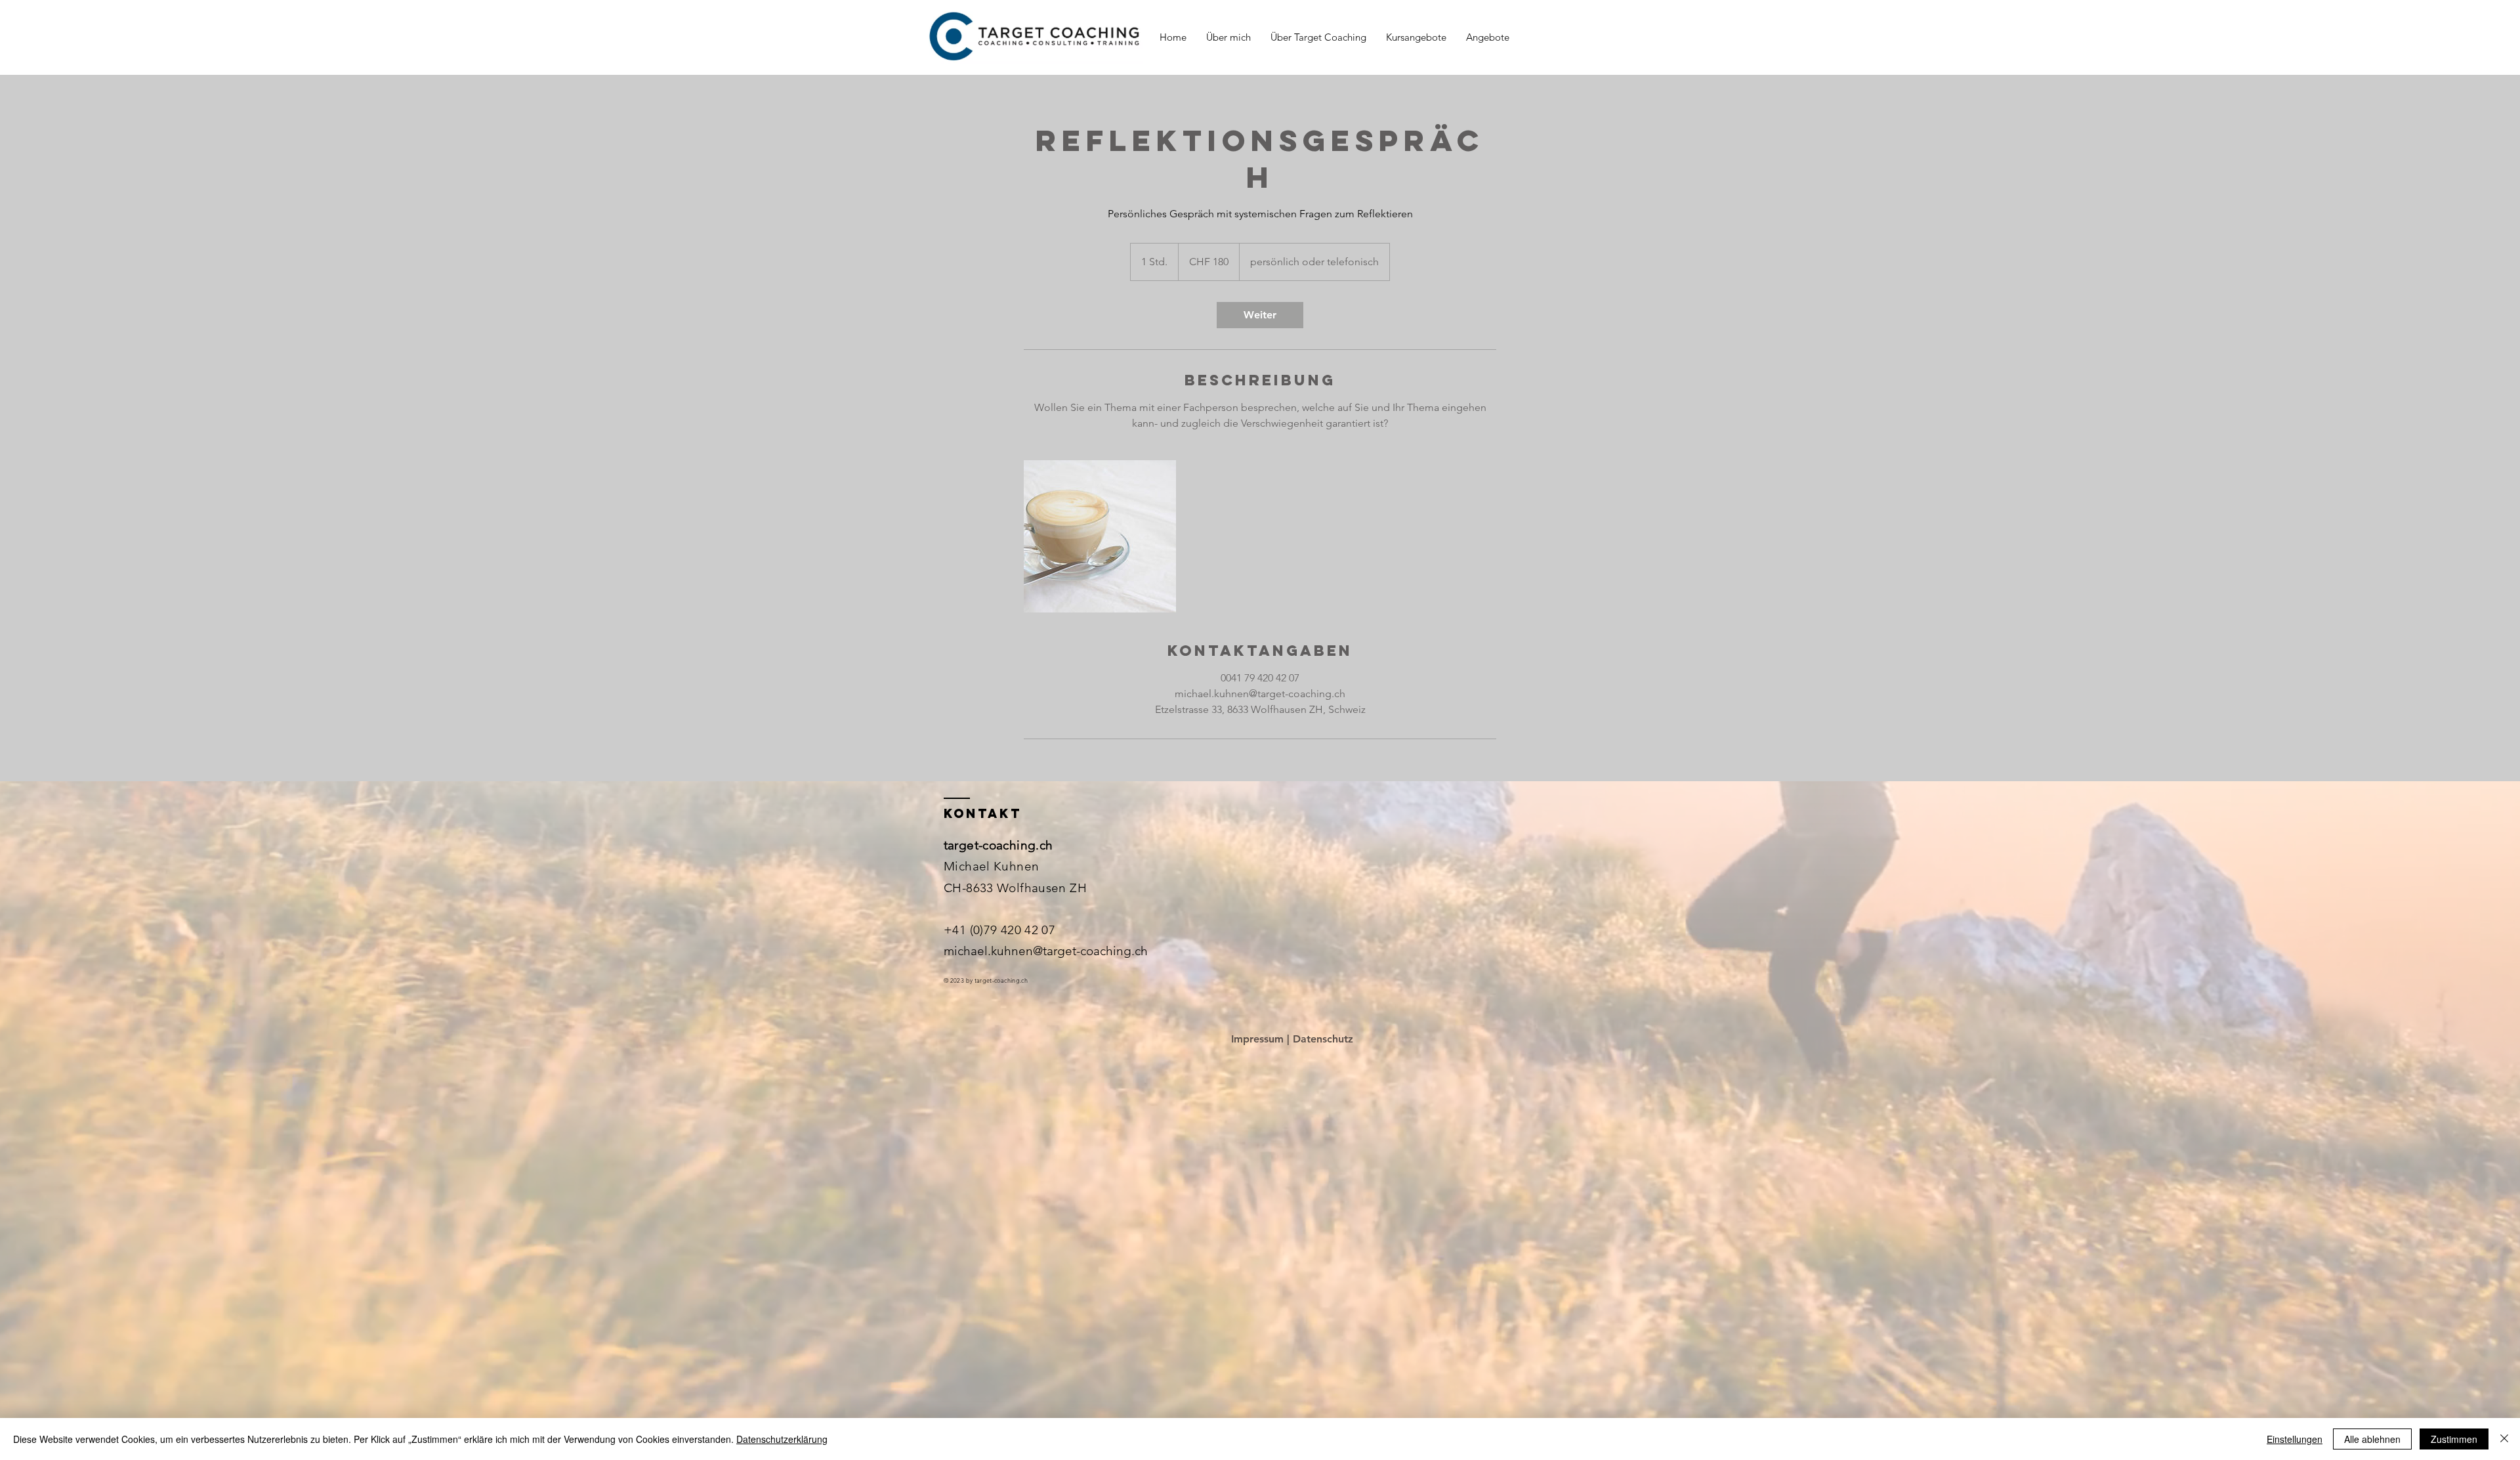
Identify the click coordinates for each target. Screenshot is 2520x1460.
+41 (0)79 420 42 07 (999, 930)
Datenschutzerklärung (782, 1439)
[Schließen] (2504, 1439)
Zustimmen (2454, 1439)
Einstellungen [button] (2295, 1439)
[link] (1260, 315)
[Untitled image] (1100, 536)
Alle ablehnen (2372, 1439)
